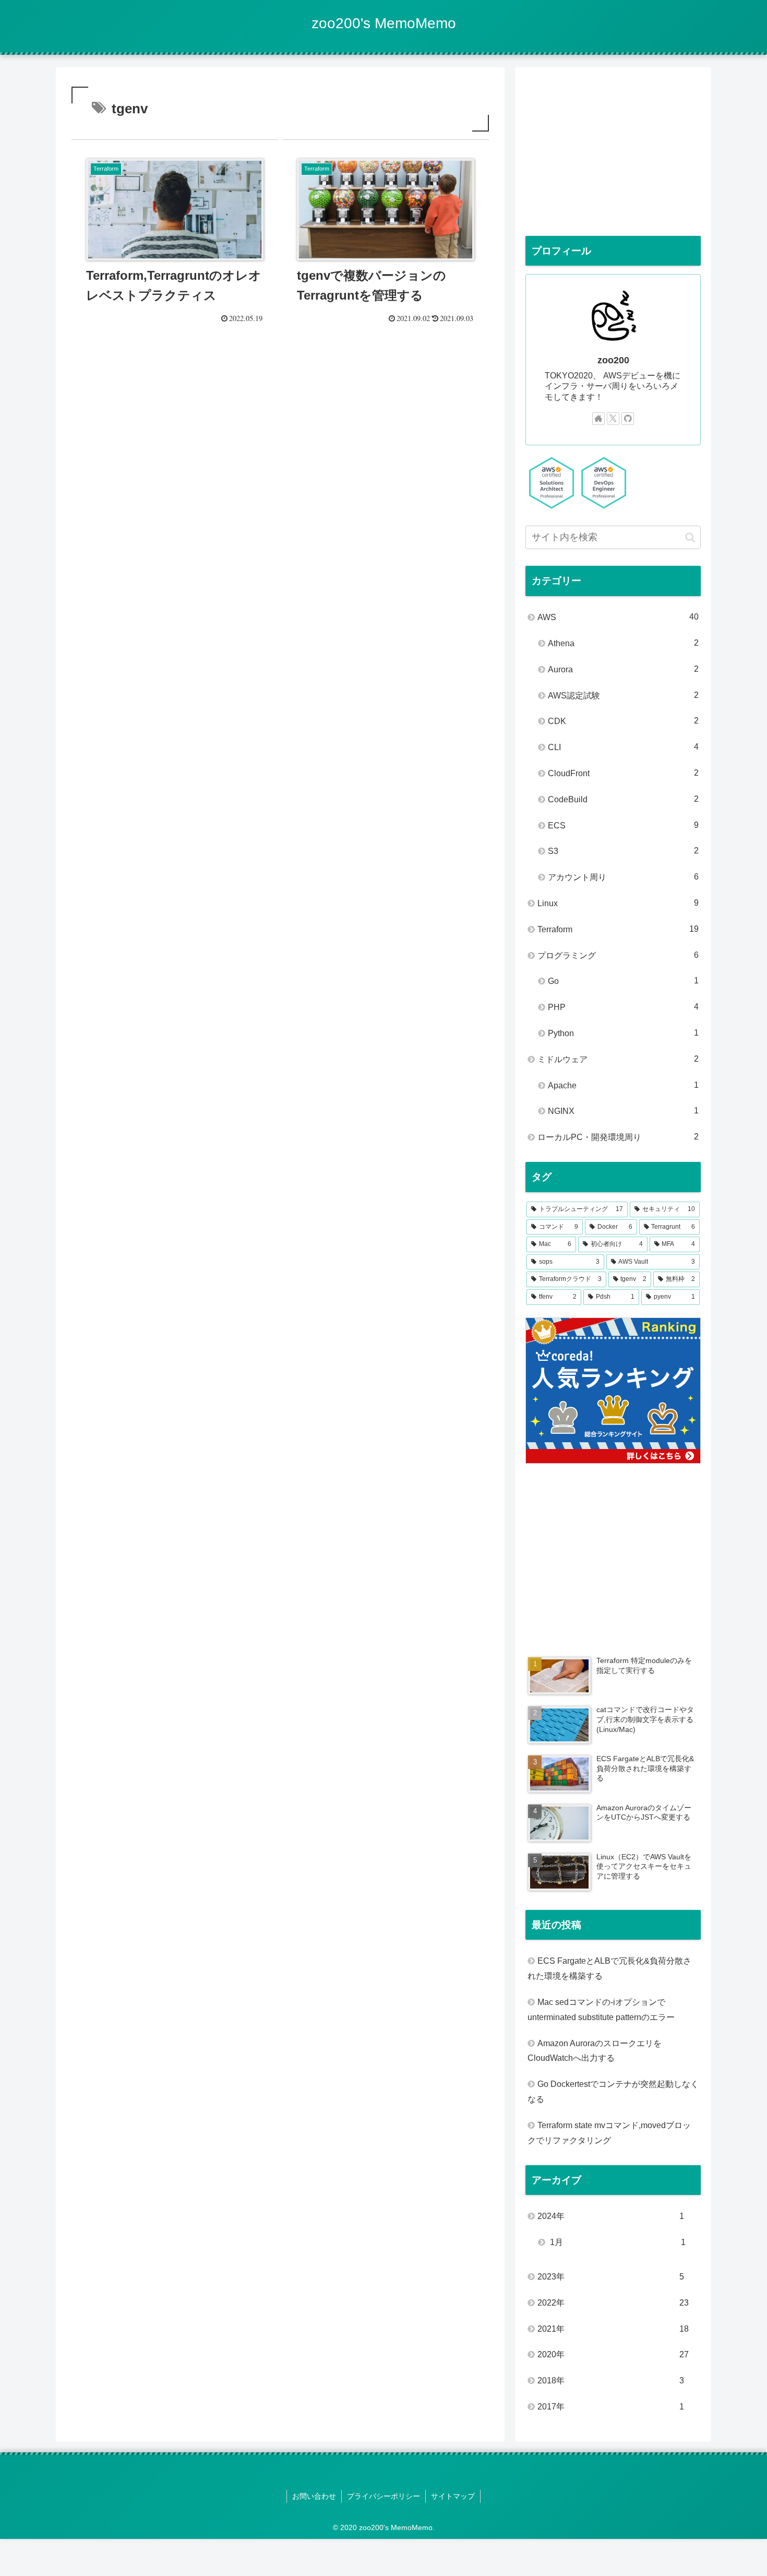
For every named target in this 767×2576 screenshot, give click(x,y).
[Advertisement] (280, 422)
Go (623, 981)
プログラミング (618, 955)
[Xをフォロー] (613, 419)
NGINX (623, 1111)
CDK (623, 721)
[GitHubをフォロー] (628, 419)
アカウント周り (623, 877)
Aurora (623, 669)
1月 (617, 2242)
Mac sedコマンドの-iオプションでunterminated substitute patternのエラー (601, 2010)
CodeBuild (623, 799)
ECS (623, 825)
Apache (623, 1085)
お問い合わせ (314, 2496)
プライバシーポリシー (383, 2496)
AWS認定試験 (623, 695)
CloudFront (623, 773)
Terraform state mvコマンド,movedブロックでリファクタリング (609, 2133)
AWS (618, 617)
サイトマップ (453, 2496)
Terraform (618, 929)
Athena (623, 643)
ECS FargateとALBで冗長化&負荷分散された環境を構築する (609, 1968)
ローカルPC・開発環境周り (618, 1137)
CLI (623, 747)
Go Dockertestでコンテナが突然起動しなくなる (613, 2092)
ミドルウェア (618, 1059)
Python (623, 1033)
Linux (618, 903)
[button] (690, 537)
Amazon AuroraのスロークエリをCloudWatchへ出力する (595, 2051)
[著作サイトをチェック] (598, 419)
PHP (623, 1007)
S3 (623, 851)
